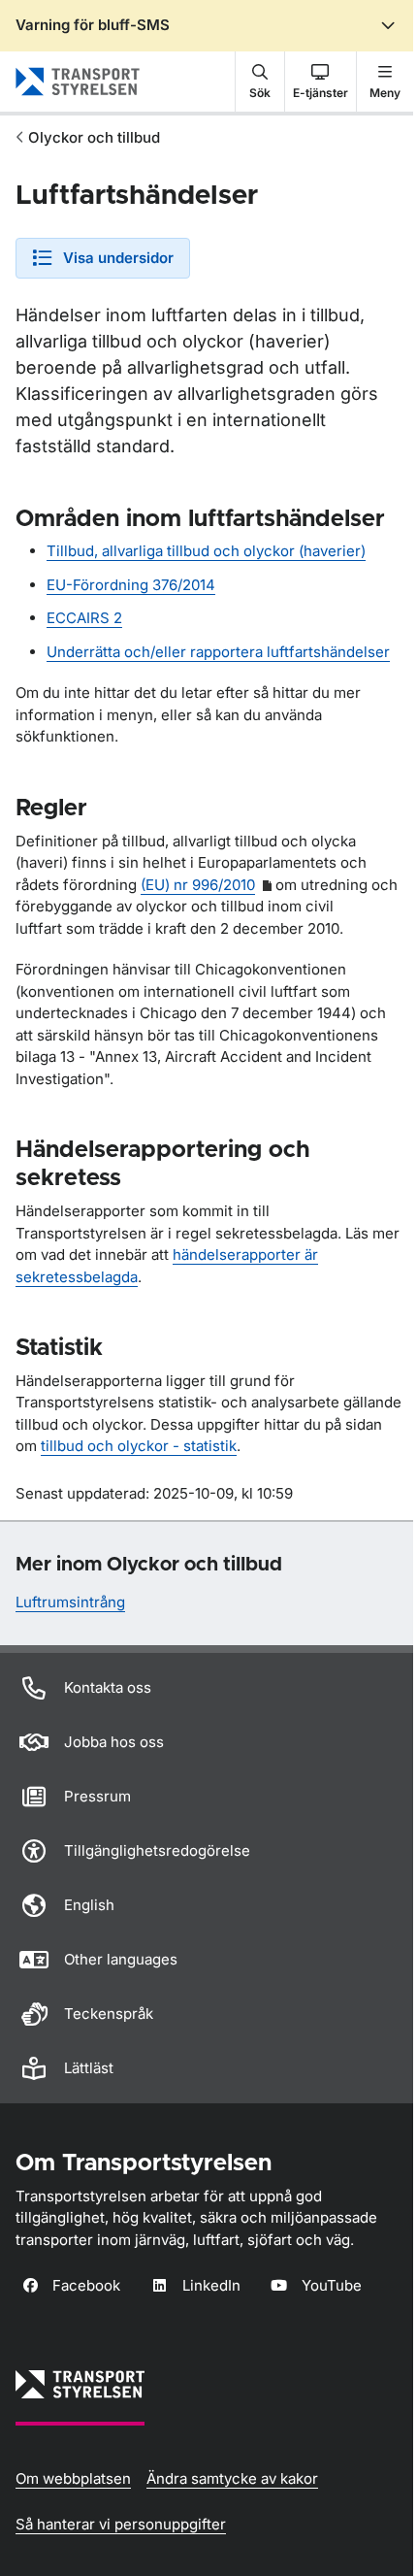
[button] (260, 82)
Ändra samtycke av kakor (232, 2478)
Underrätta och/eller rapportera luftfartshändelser (218, 652)
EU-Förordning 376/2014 (131, 585)
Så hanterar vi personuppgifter (121, 2524)
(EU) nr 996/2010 (198, 885)
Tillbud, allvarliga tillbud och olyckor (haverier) (206, 551)
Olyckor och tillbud (94, 137)
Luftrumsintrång (70, 1602)
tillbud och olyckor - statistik (139, 1446)
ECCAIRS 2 (84, 618)
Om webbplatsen (73, 2478)
